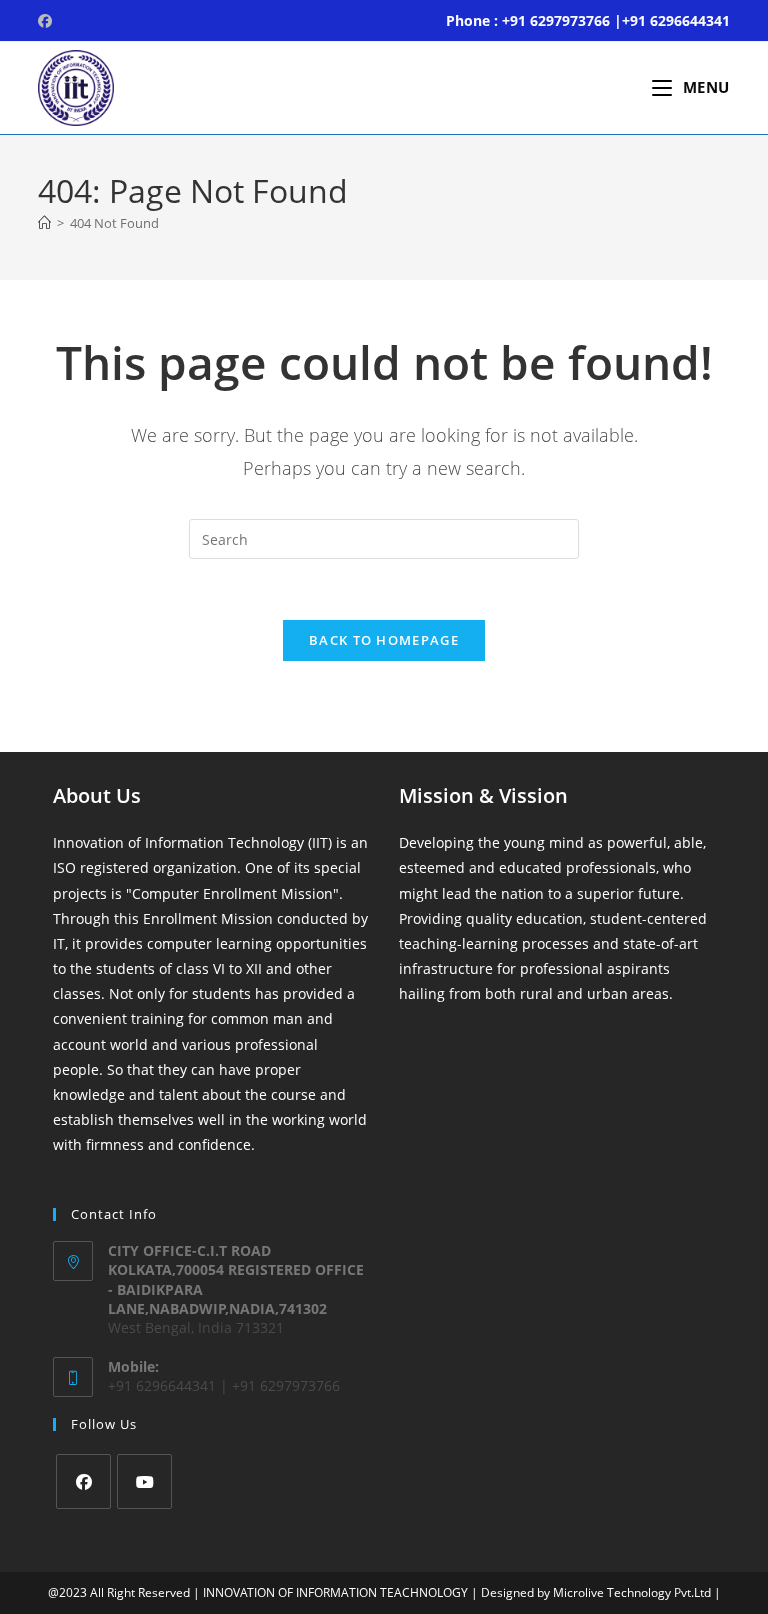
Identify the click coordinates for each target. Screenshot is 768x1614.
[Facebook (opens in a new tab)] (48, 21)
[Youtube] (144, 1481)
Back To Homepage (384, 640)
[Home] (44, 223)
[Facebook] (83, 1481)
